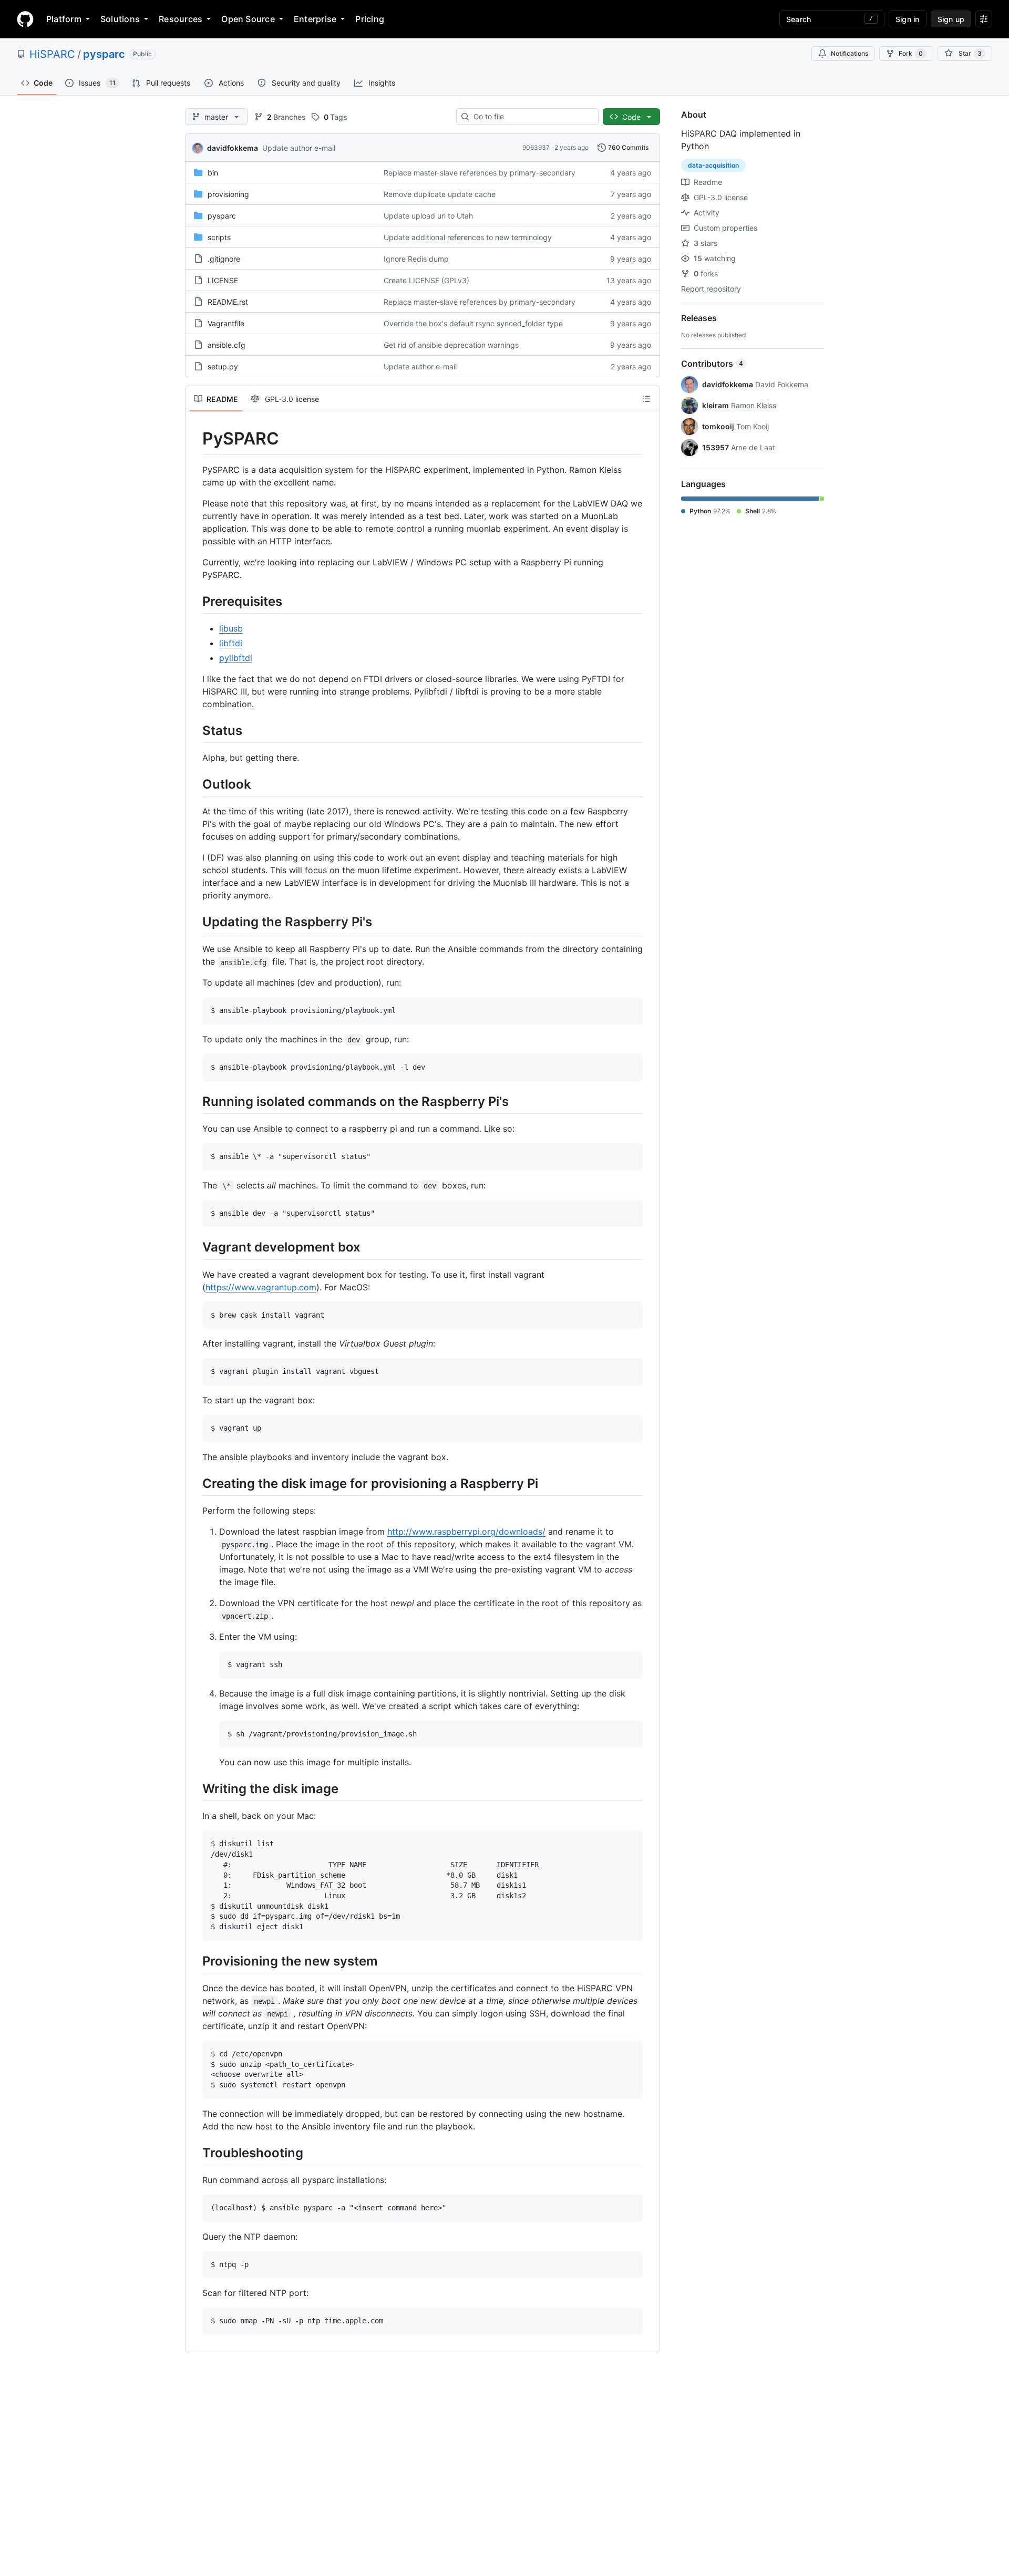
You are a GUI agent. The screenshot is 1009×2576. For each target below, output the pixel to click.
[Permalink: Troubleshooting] (195, 2153)
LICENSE (223, 280)
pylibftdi (236, 658)
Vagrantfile (226, 323)
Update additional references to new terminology (468, 237)
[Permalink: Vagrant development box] (195, 1247)
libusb (231, 628)
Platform (64, 19)
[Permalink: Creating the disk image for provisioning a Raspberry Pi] (195, 1483)
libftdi (231, 643)
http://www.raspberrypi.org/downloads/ (466, 1532)
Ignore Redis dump (416, 259)
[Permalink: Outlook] (195, 784)
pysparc (104, 54)
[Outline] (646, 399)
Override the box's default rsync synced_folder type (473, 323)
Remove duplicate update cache (440, 194)
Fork (911, 53)
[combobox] (532, 117)
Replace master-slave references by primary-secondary (480, 173)
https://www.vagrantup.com (261, 1287)
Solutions (120, 19)
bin (213, 173)
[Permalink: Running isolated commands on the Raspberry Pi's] (195, 1101)
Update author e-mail (299, 148)
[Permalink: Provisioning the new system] (195, 1961)
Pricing (370, 19)
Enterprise (315, 19)
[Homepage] (25, 19)
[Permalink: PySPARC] (195, 439)
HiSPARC (52, 54)
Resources (181, 19)
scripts (219, 237)
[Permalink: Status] (195, 730)
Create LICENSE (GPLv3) (426, 280)
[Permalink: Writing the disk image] (195, 1789)
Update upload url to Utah (428, 216)
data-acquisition (713, 165)
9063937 (536, 147)
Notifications (850, 53)
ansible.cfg (226, 345)
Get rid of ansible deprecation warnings (451, 345)
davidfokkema (233, 148)
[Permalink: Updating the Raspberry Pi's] (195, 922)
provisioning (228, 194)
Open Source (248, 19)
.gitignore (224, 259)
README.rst (228, 302)
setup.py (223, 366)
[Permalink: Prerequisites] (195, 601)
